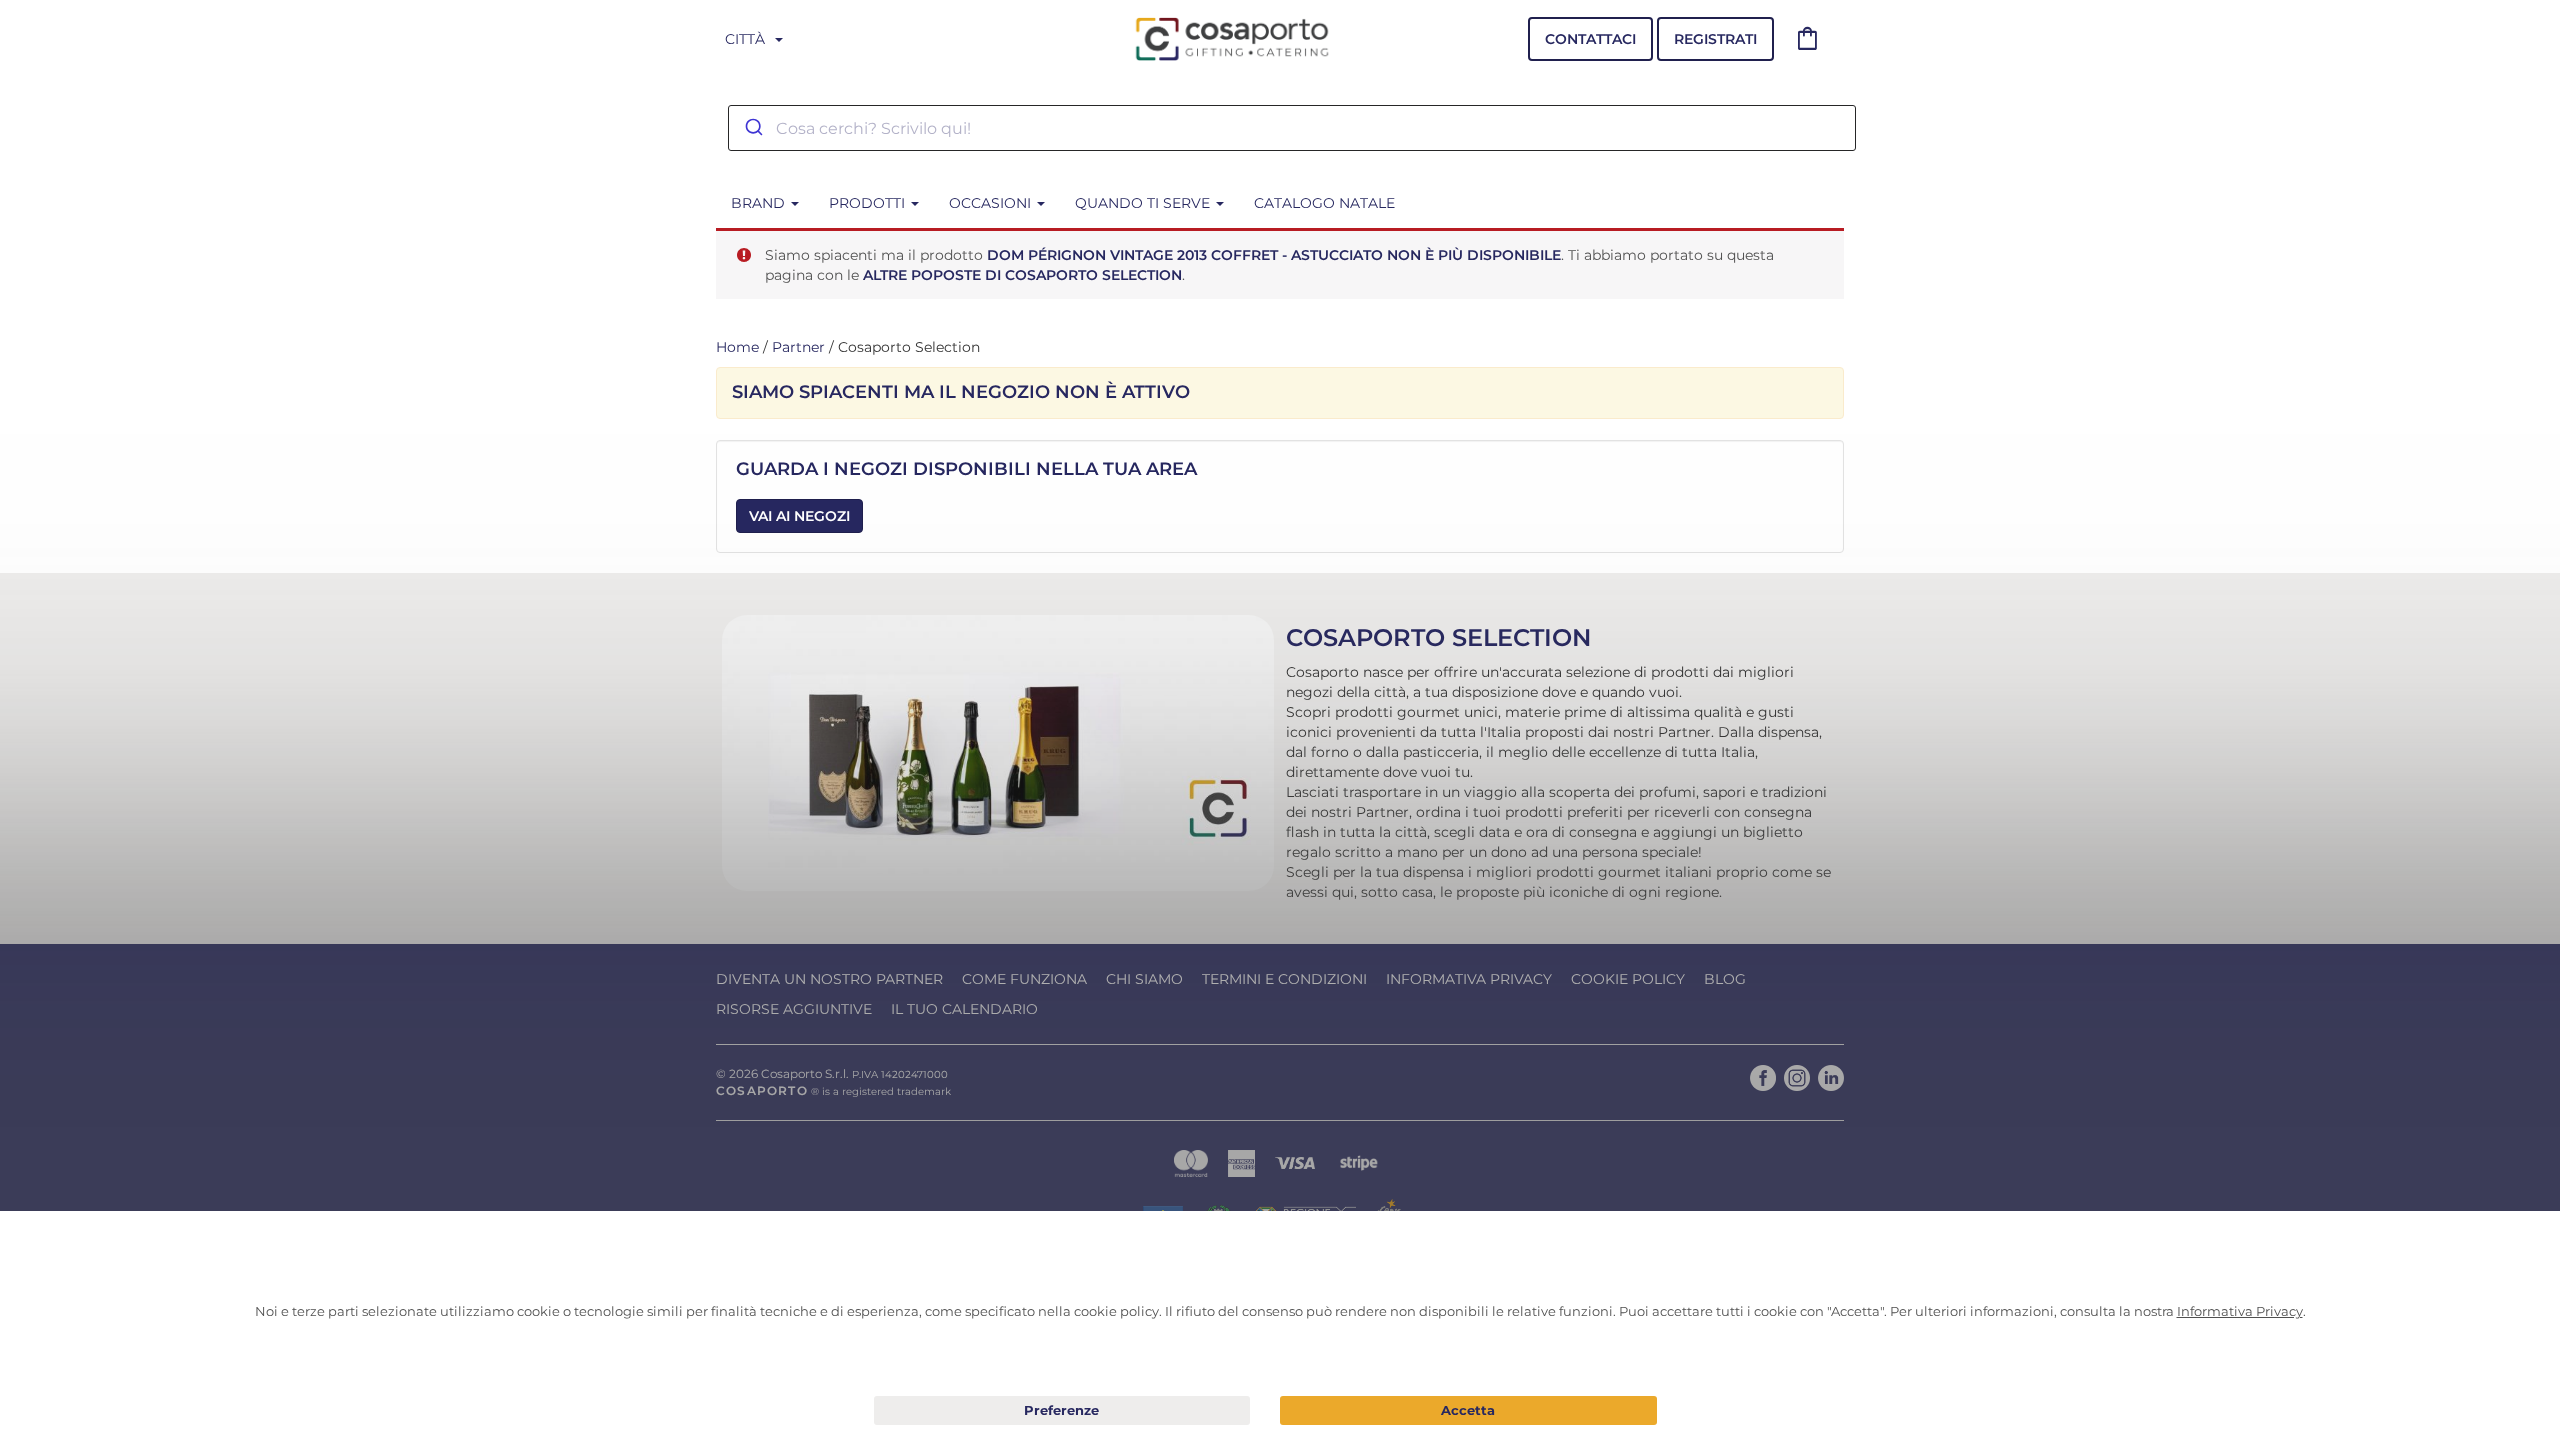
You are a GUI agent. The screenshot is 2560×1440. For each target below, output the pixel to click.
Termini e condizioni (1284, 979)
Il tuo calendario (964, 1009)
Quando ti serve (1144, 203)
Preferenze (1062, 1411)
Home (737, 347)
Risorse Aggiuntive (794, 1009)
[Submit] (752, 128)
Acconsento (1468, 1410)
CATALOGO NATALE (1324, 203)
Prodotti (869, 203)
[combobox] (1292, 128)
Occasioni (992, 203)
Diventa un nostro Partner (829, 979)
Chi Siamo (1144, 979)
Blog (1725, 979)
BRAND (760, 203)
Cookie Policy (1628, 979)
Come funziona (1024, 979)
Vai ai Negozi (799, 516)
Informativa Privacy (1469, 979)
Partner (798, 347)
